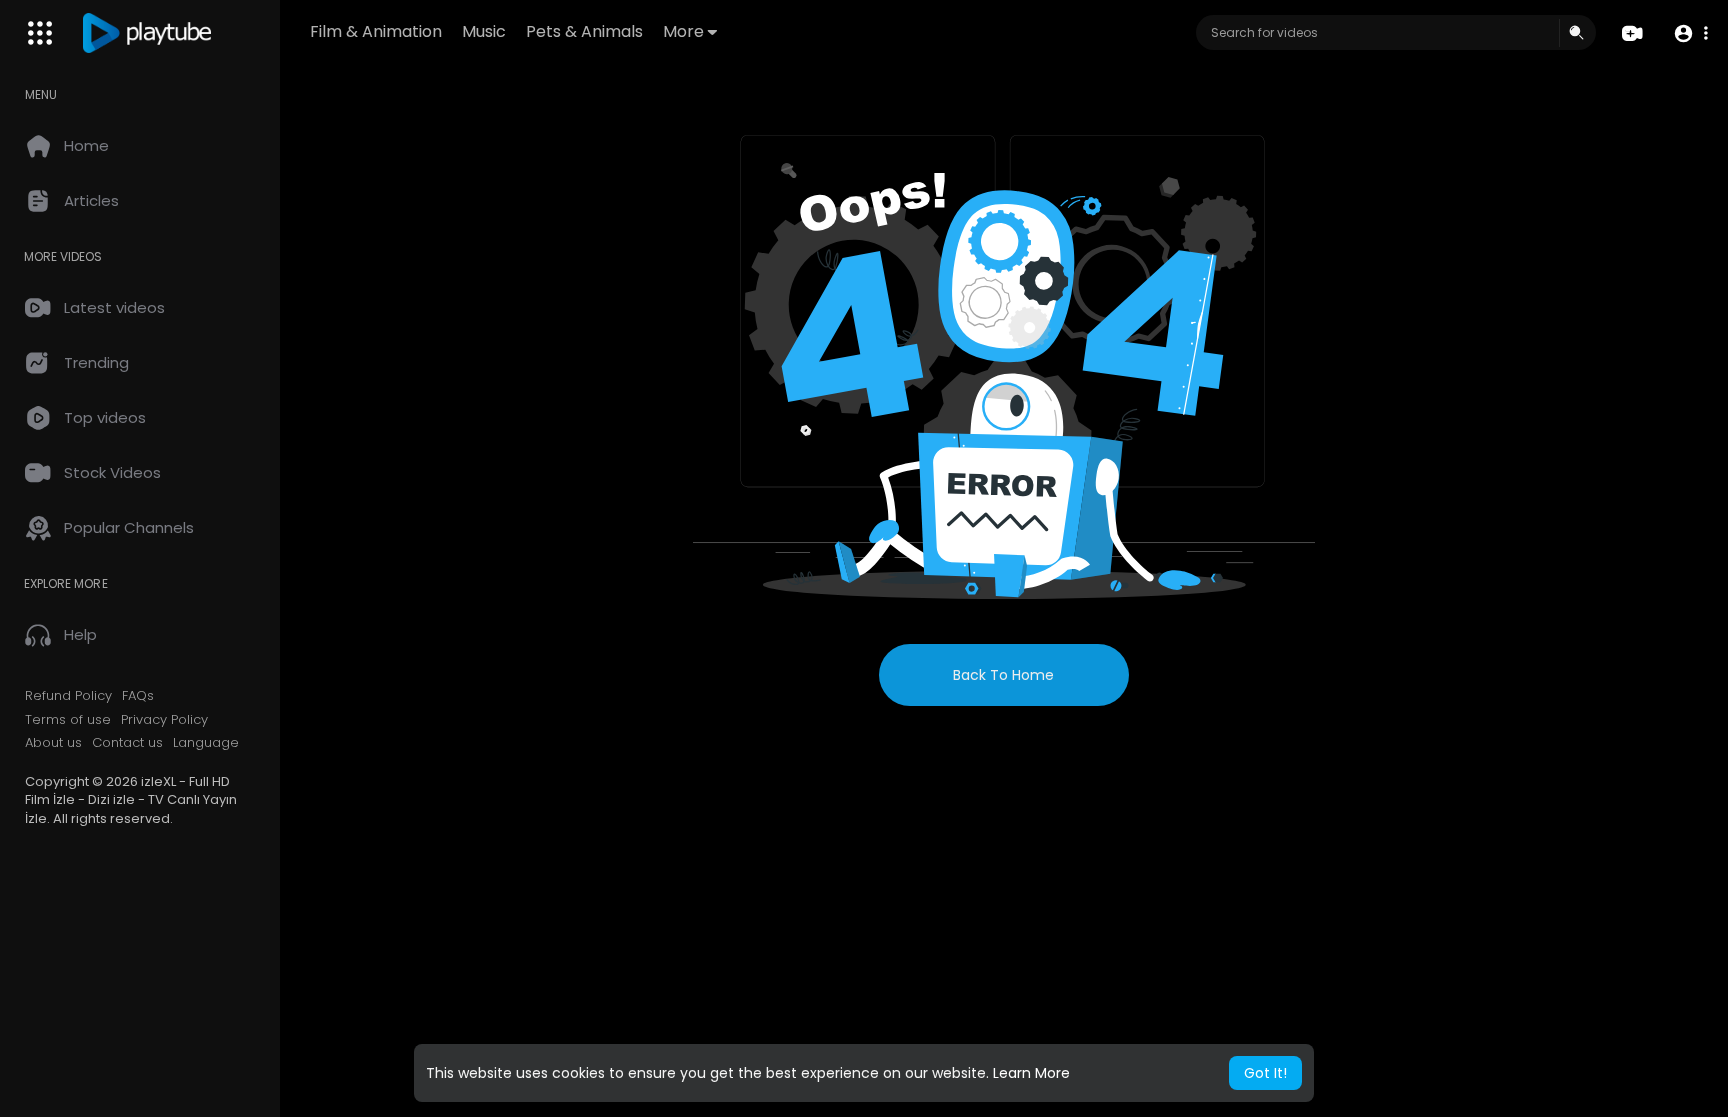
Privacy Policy (164, 720)
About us (53, 743)
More (683, 31)
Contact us (127, 743)
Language (206, 743)
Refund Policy (68, 696)
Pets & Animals (584, 31)
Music (484, 31)
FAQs (138, 696)
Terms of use (68, 720)
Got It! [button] (1265, 1073)
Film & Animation (376, 31)
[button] (1690, 33)
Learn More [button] (1031, 1073)
